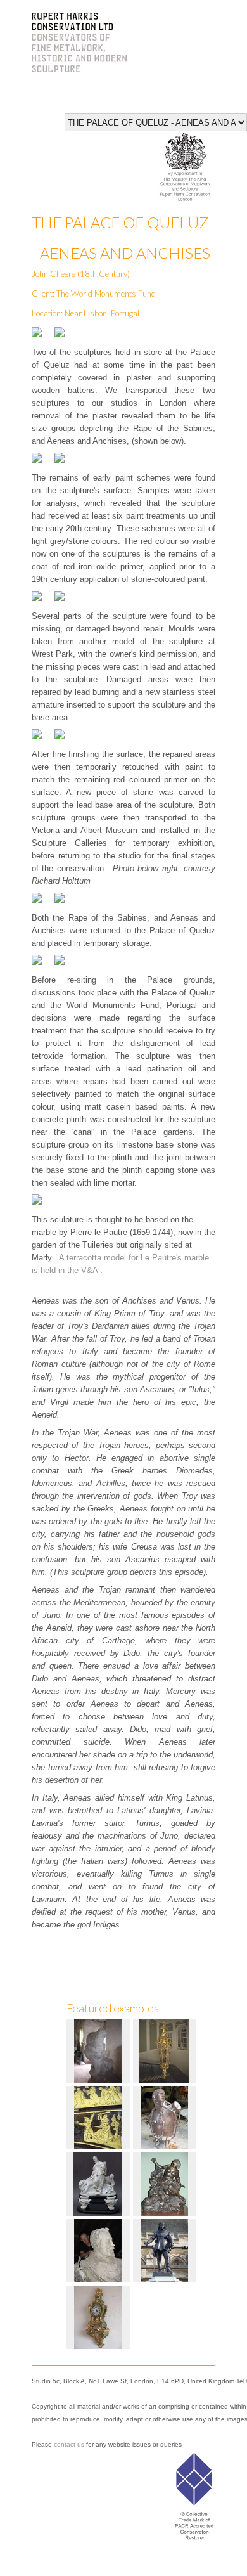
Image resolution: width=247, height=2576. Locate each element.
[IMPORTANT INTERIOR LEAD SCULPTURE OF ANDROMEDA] (166, 2183)
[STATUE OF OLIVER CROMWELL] (166, 2250)
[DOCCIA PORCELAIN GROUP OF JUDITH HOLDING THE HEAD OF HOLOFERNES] (99, 2183)
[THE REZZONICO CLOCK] (99, 2316)
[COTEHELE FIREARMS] (99, 2117)
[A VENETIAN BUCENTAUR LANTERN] (166, 2050)
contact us (69, 2444)
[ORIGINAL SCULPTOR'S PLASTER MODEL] (99, 2250)
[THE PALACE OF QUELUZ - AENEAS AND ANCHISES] (99, 2050)
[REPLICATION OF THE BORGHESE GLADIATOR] (166, 2117)
